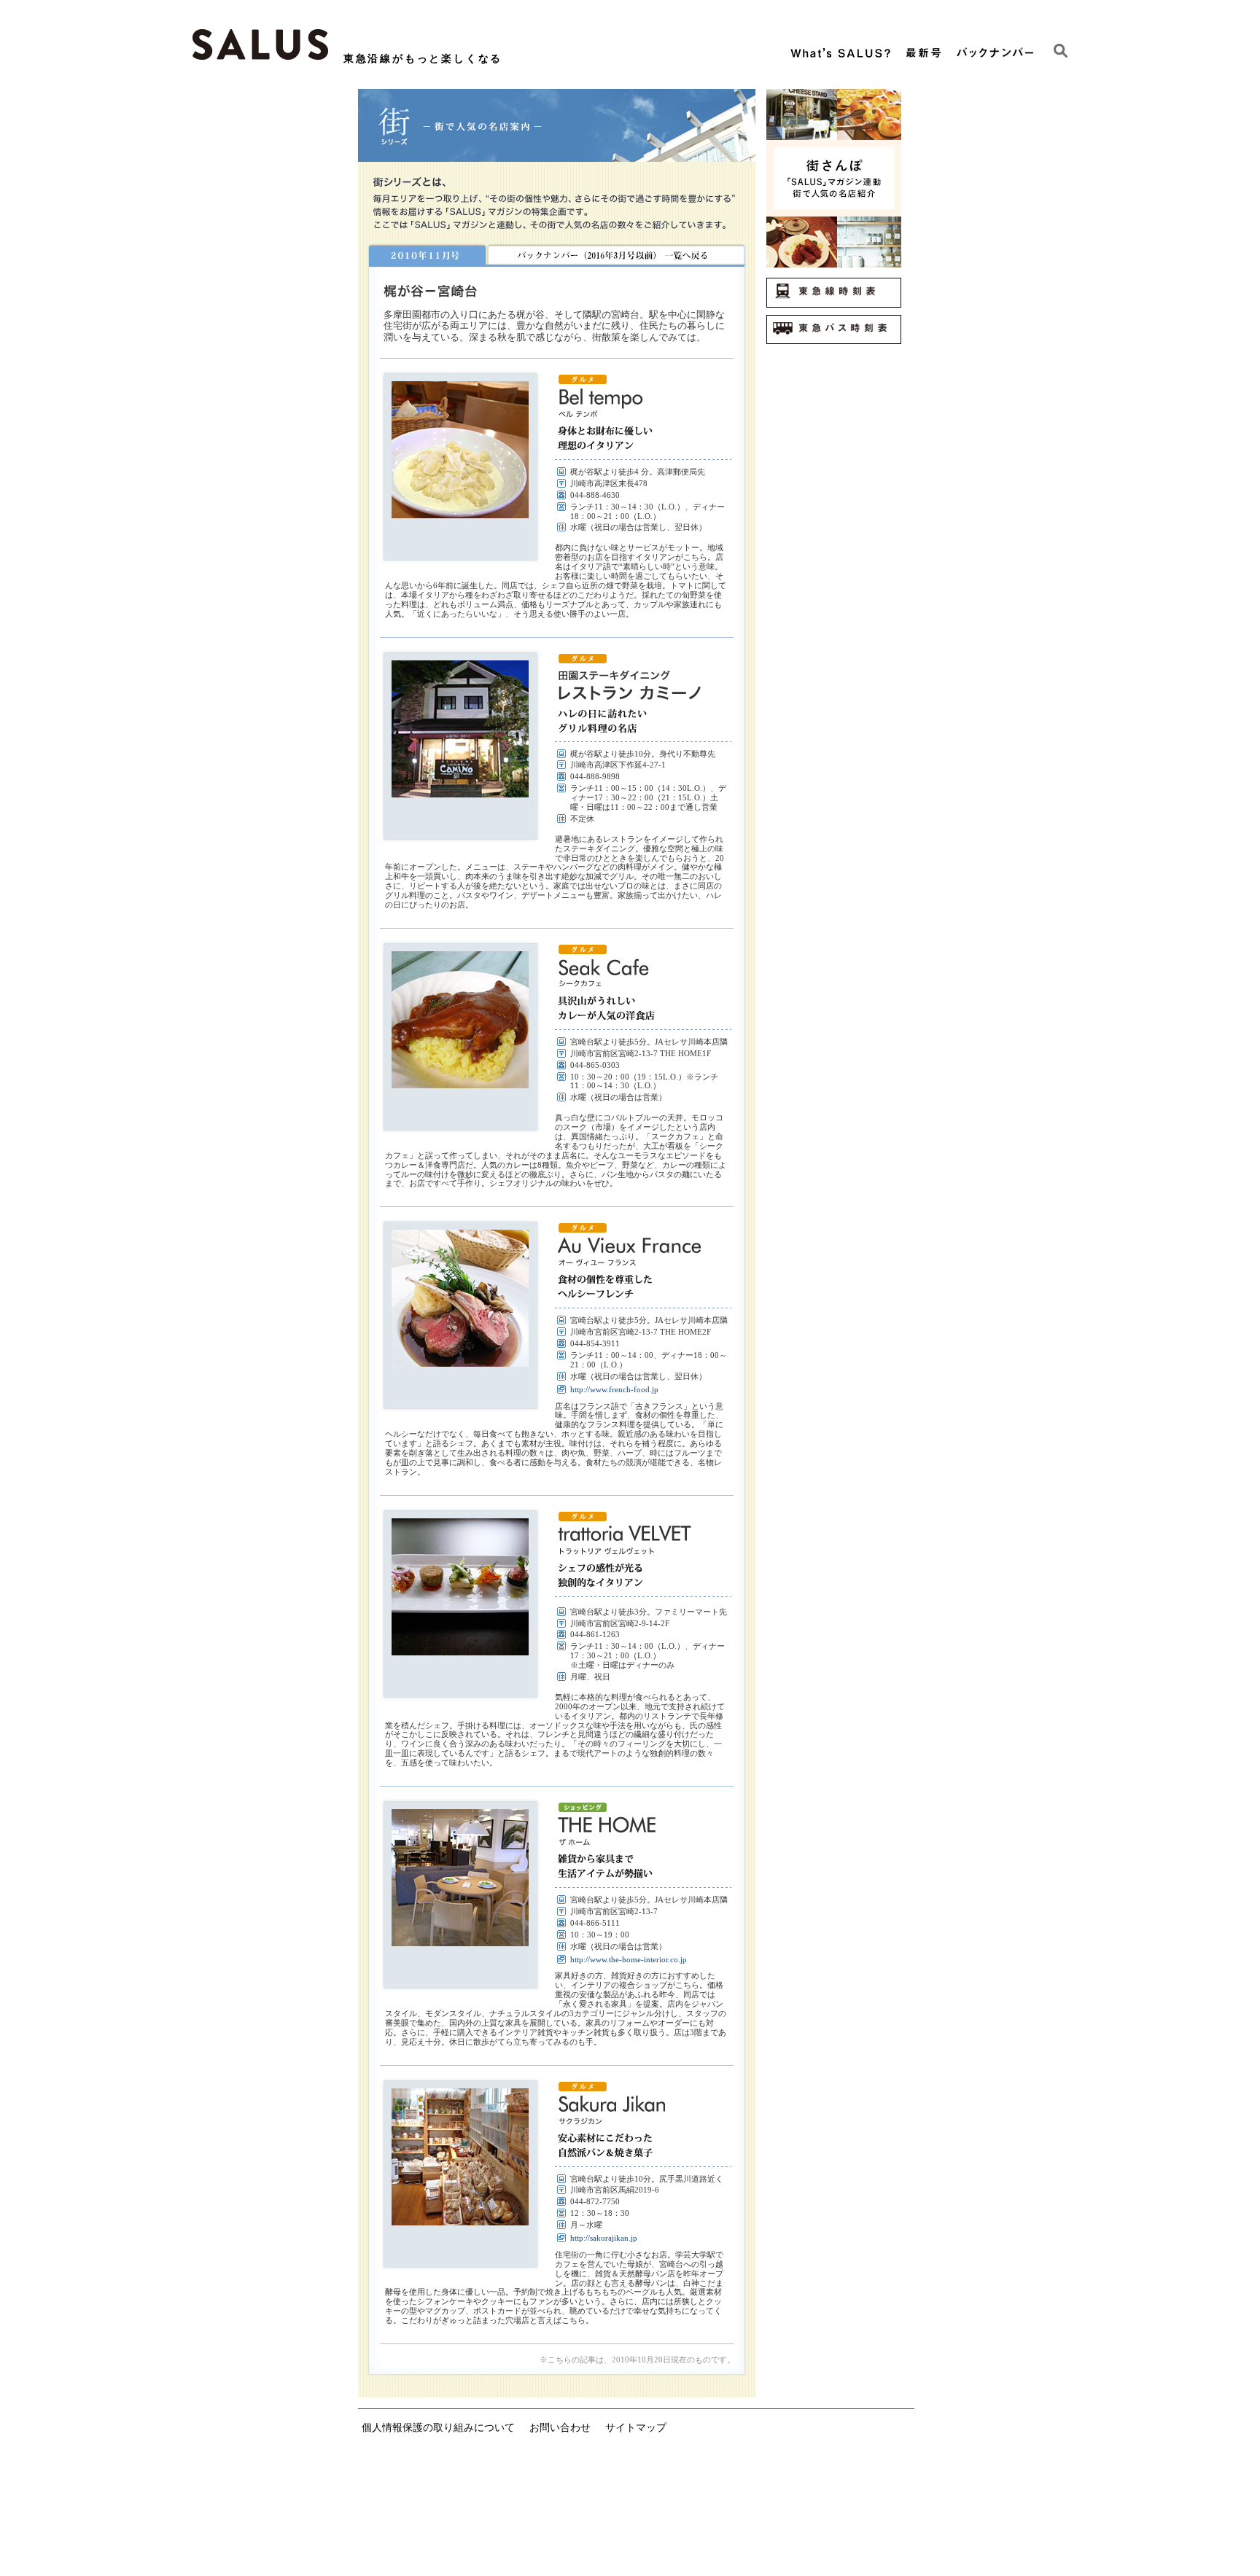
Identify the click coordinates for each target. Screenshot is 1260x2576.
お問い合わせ (560, 2427)
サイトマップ (636, 2427)
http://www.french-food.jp (614, 1389)
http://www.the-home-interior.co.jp (629, 1959)
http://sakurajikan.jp (604, 2238)
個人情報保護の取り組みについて (438, 2427)
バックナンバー (616, 254)
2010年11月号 (427, 254)
